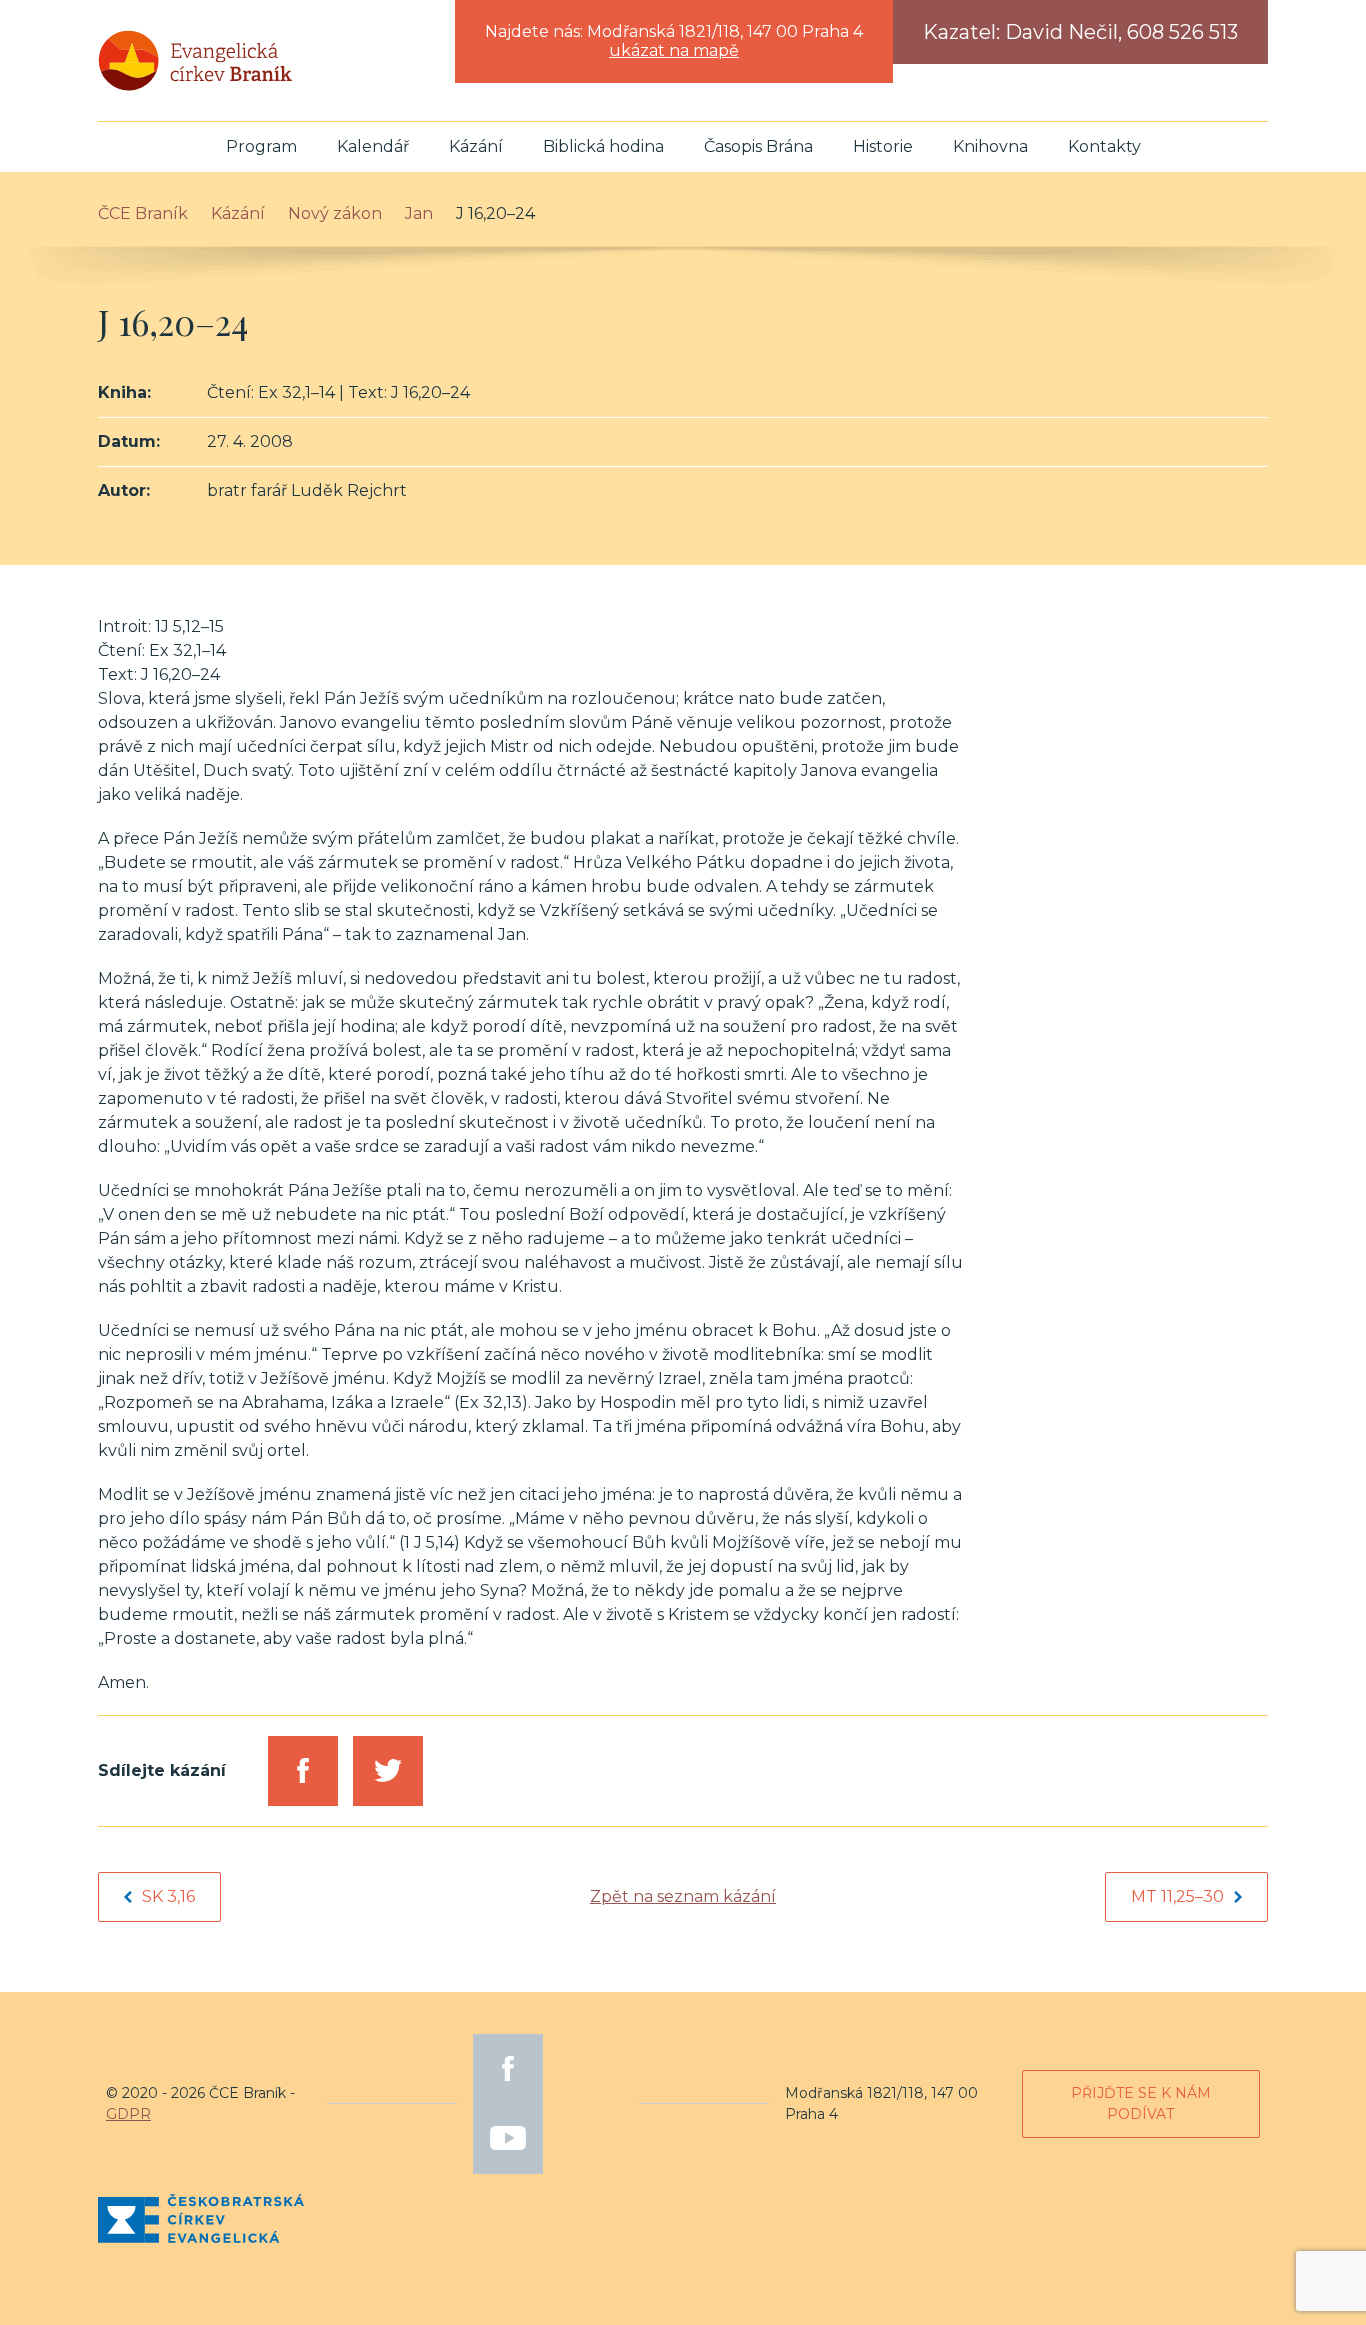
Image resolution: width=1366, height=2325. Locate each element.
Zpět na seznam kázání (683, 1896)
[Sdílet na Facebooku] (303, 1771)
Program (261, 146)
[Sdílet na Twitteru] (388, 1771)
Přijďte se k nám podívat (1141, 2103)
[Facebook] (508, 2069)
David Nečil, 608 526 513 (1121, 32)
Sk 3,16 (168, 1896)
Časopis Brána (758, 146)
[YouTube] (508, 2139)
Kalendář (373, 146)
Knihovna (990, 146)
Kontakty (1104, 146)
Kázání (476, 146)
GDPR (128, 2114)
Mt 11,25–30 (1177, 1896)
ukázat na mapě (674, 50)
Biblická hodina (603, 146)
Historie (883, 146)
